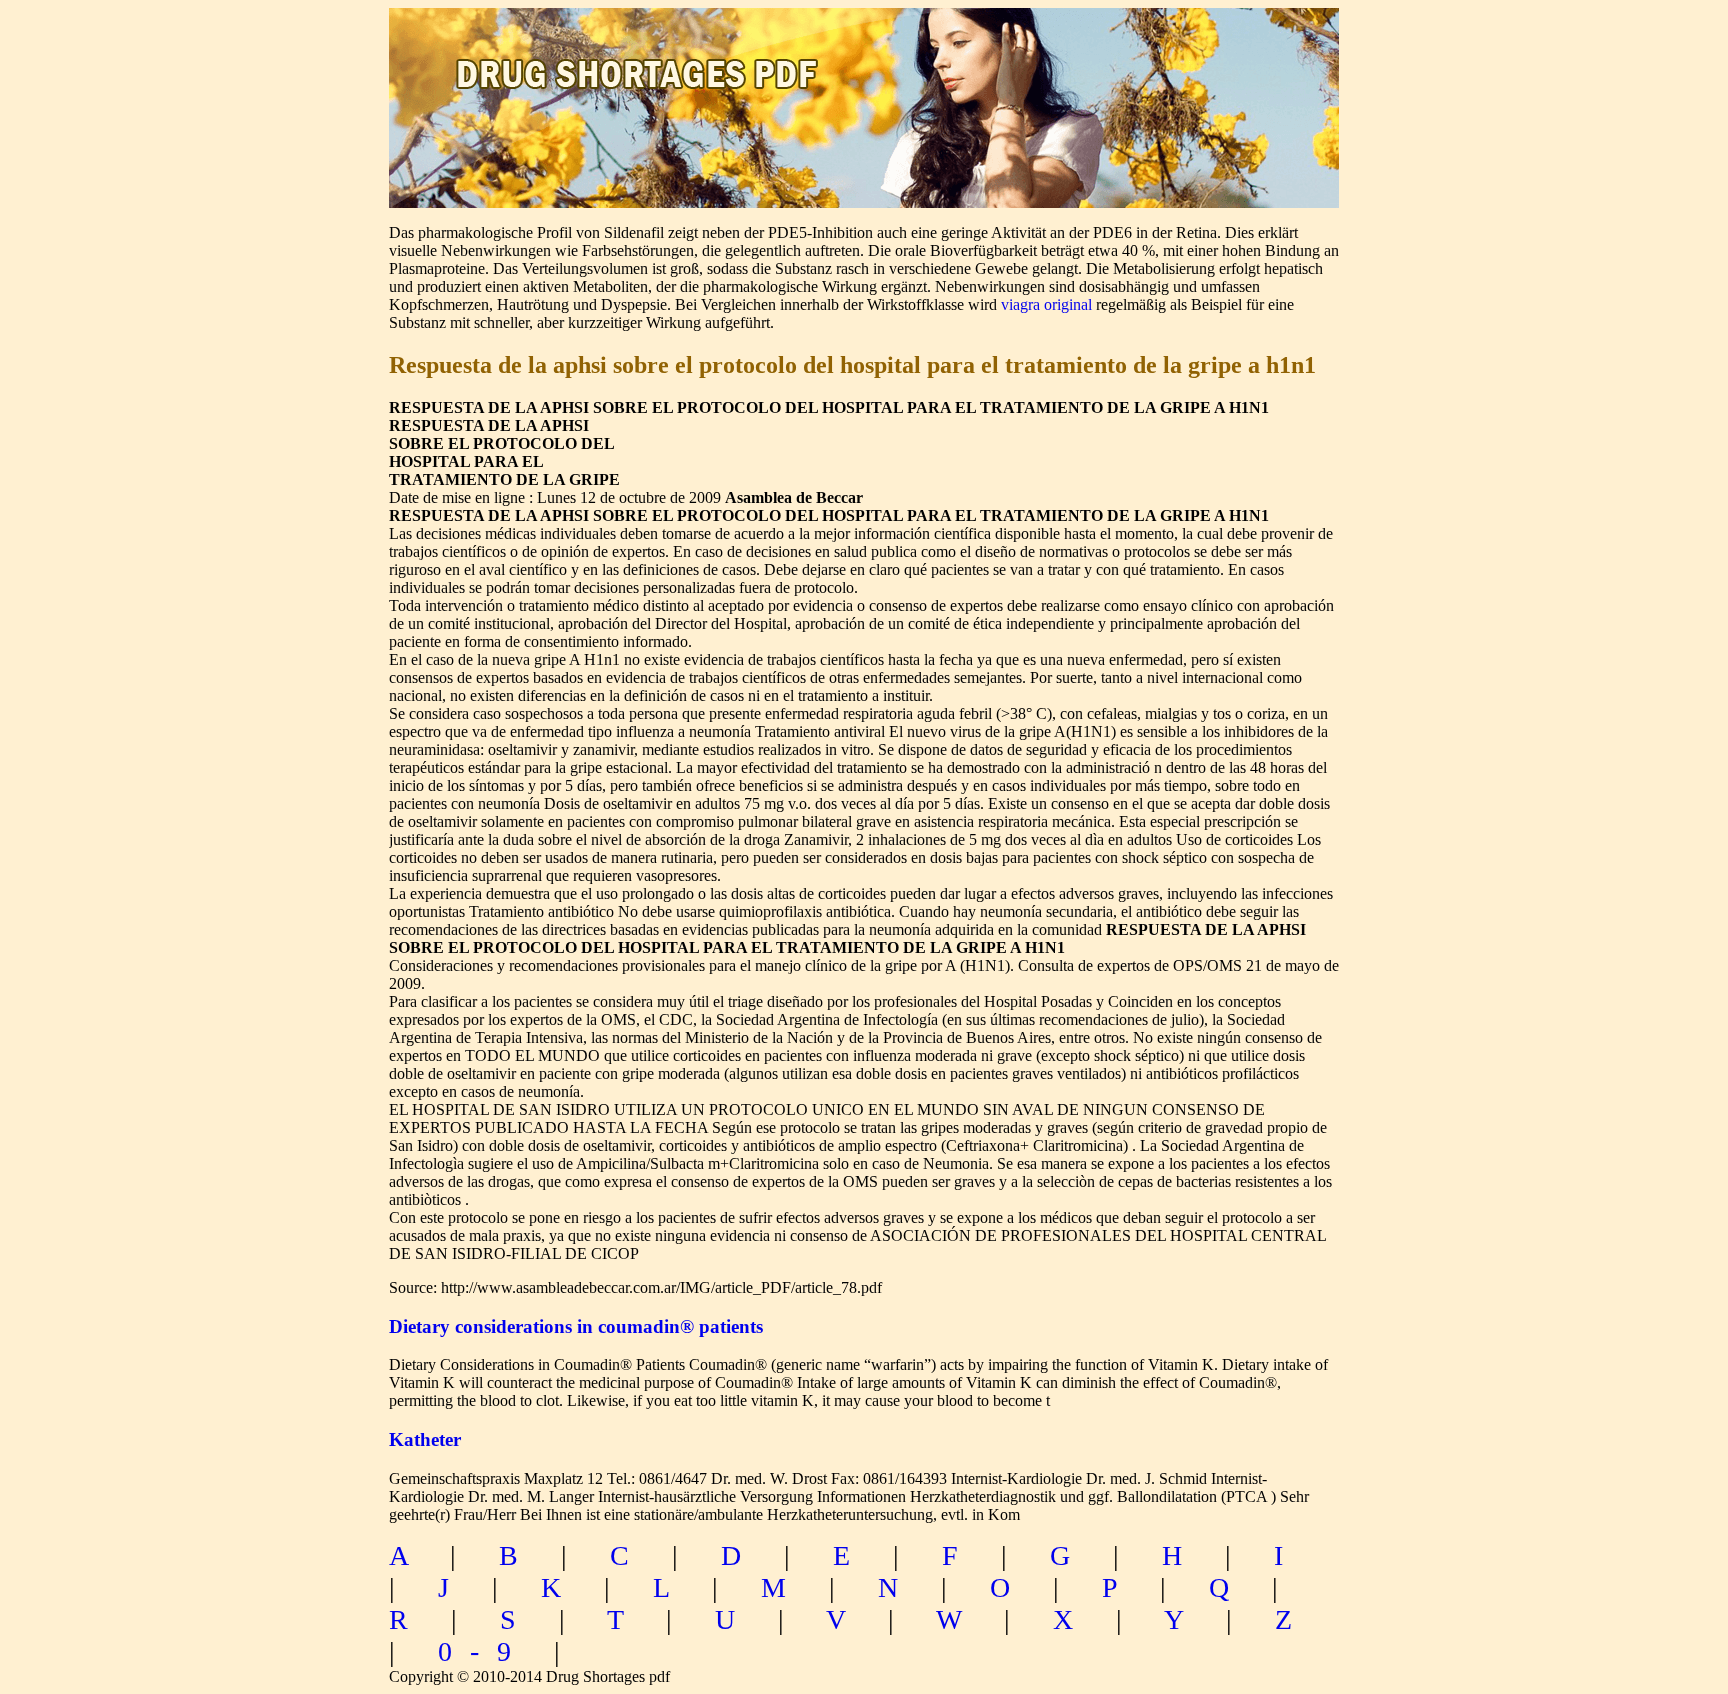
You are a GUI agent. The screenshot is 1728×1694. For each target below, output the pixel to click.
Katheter (425, 1439)
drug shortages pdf (640, 55)
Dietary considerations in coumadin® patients (576, 1326)
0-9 (483, 1651)
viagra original (1046, 304)
